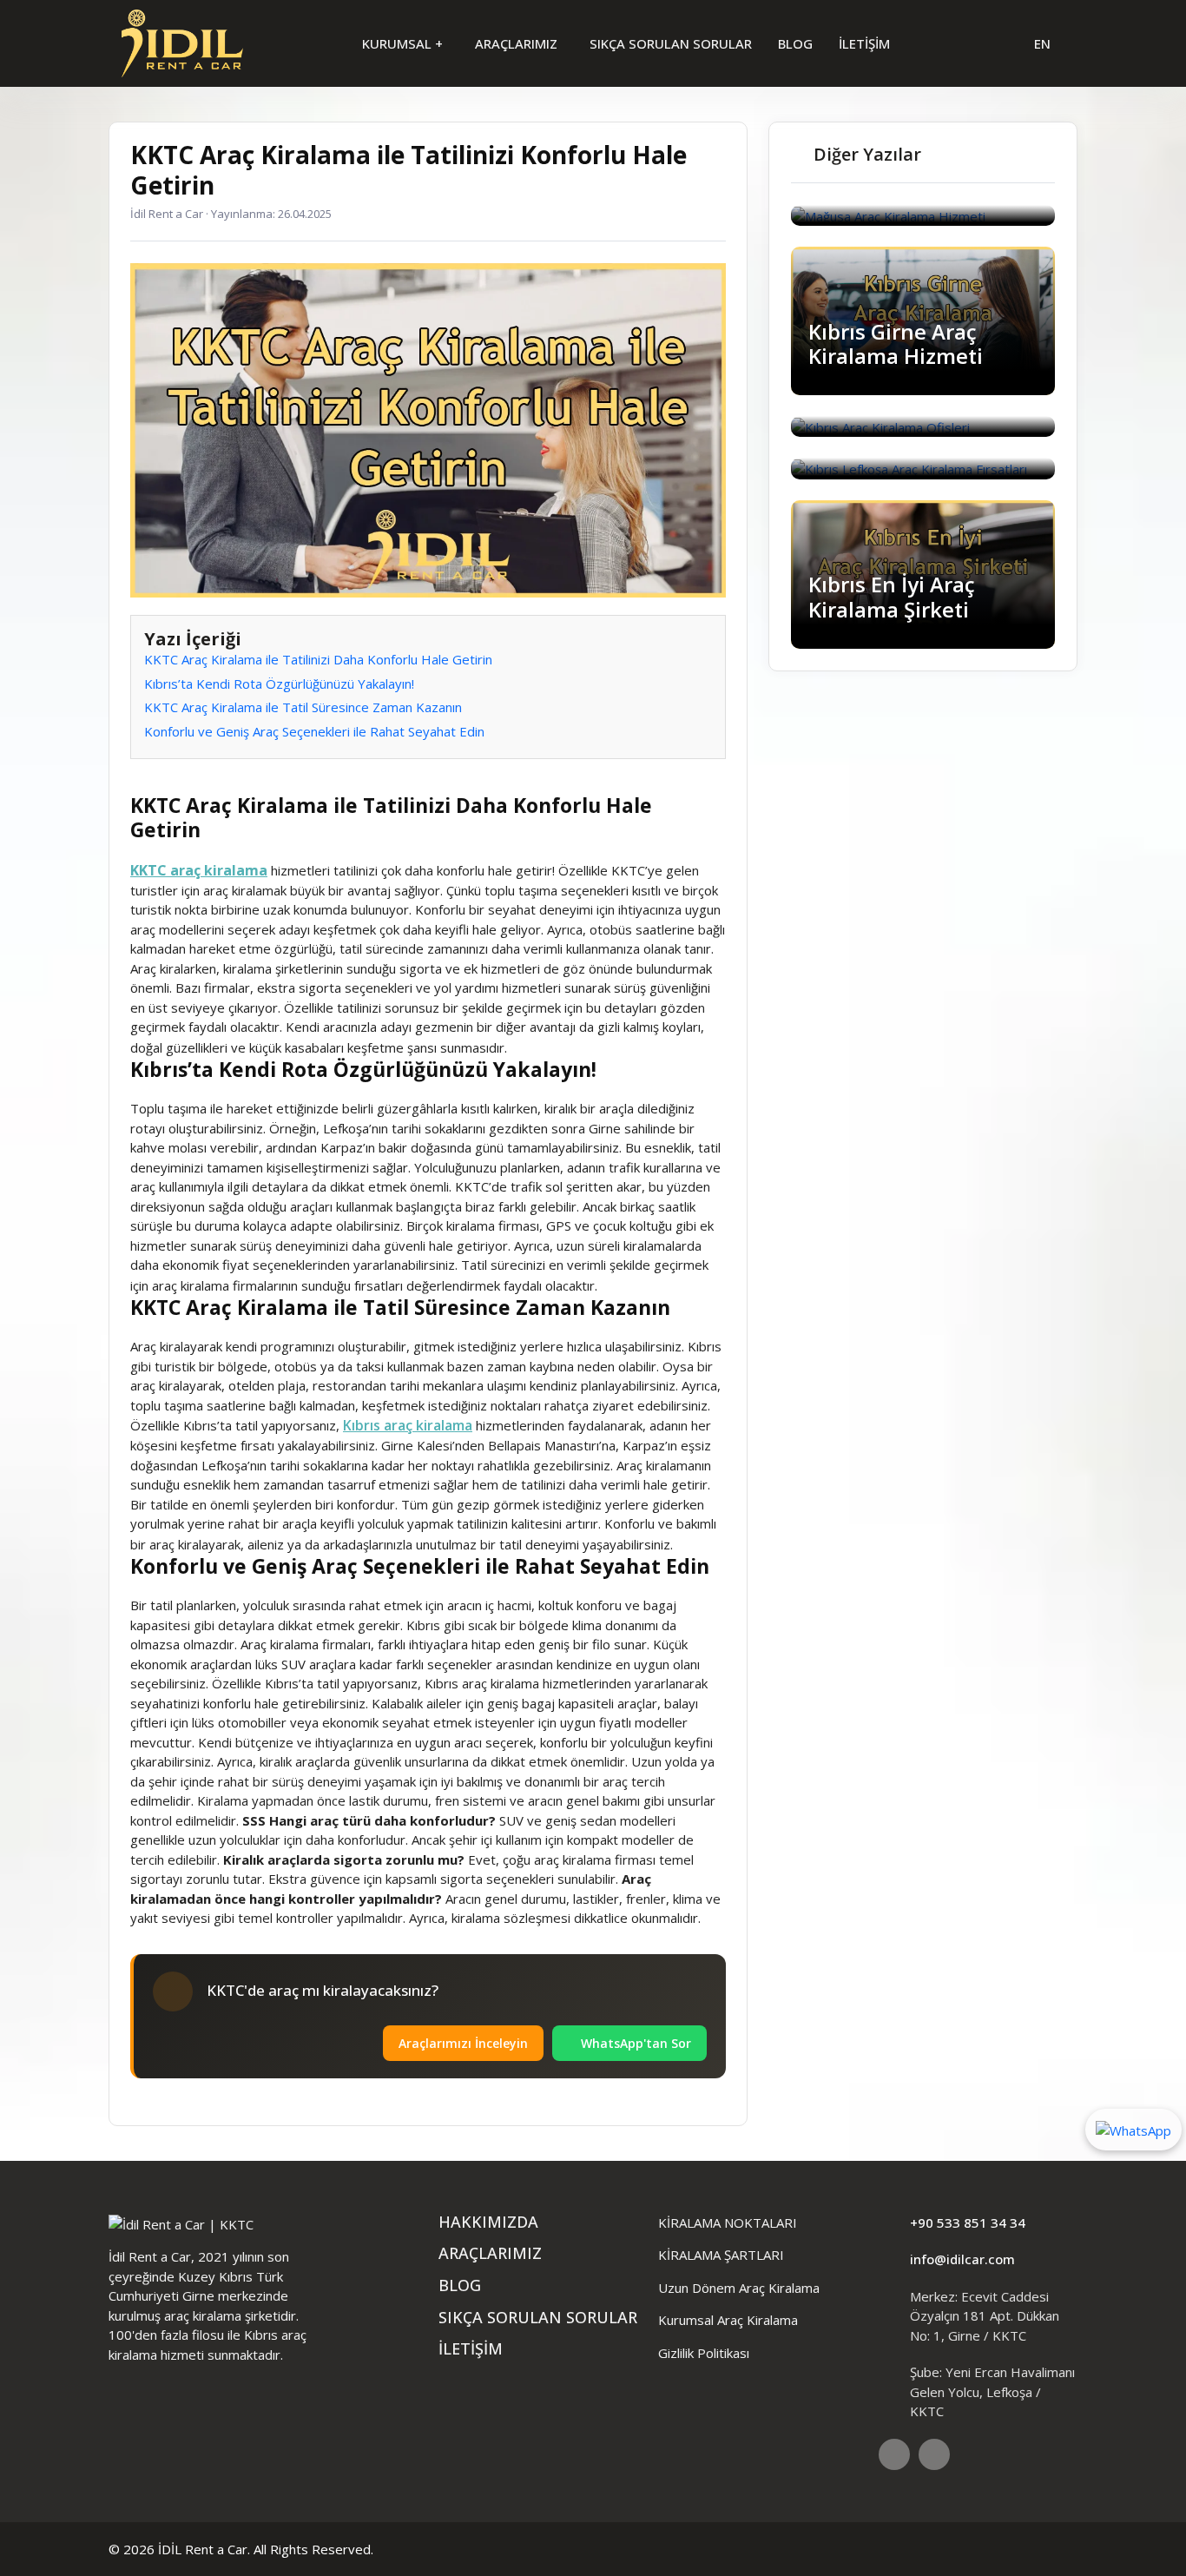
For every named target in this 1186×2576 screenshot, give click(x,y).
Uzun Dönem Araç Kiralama (739, 2288)
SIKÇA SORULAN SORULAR (671, 43)
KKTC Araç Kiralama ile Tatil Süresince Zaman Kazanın (303, 707)
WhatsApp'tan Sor (634, 2043)
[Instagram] (934, 2454)
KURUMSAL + (404, 43)
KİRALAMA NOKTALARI (728, 2223)
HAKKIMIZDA (488, 2222)
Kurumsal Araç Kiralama (728, 2320)
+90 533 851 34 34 (968, 2223)
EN (1042, 43)
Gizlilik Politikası (704, 2353)
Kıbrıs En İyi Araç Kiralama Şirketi (892, 597)
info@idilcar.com (962, 2259)
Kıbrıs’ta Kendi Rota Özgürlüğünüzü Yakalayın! (279, 684)
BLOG (795, 43)
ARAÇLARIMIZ (518, 43)
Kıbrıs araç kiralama (408, 1425)
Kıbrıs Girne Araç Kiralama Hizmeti (896, 344)
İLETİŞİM (864, 43)
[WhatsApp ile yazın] (1133, 2129)
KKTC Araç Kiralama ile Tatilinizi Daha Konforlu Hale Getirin (318, 659)
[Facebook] (894, 2454)
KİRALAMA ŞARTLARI (721, 2255)
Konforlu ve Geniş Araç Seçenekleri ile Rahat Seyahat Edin (314, 731)
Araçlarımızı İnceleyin (463, 2043)
